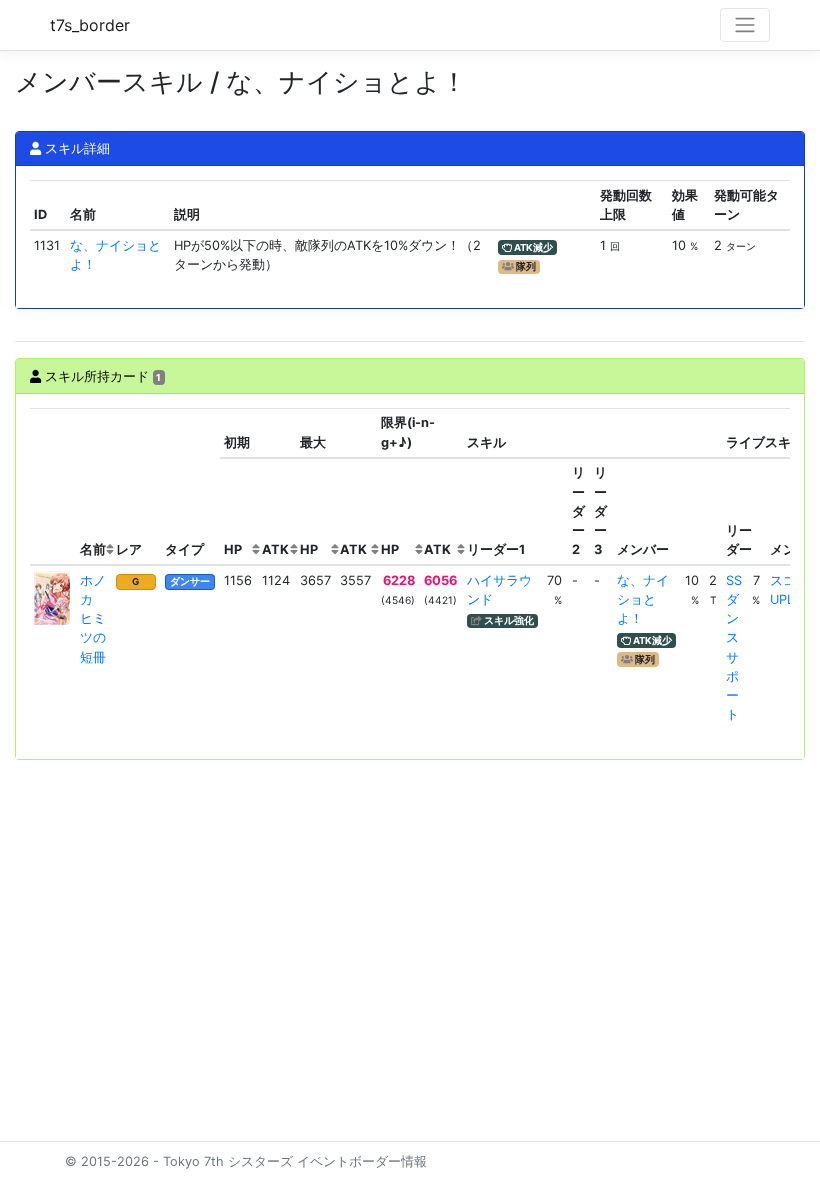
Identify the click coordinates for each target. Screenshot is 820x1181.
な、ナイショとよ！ (643, 599)
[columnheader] (53, 486)
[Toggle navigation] (745, 25)
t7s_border (90, 25)
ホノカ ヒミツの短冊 (93, 619)
